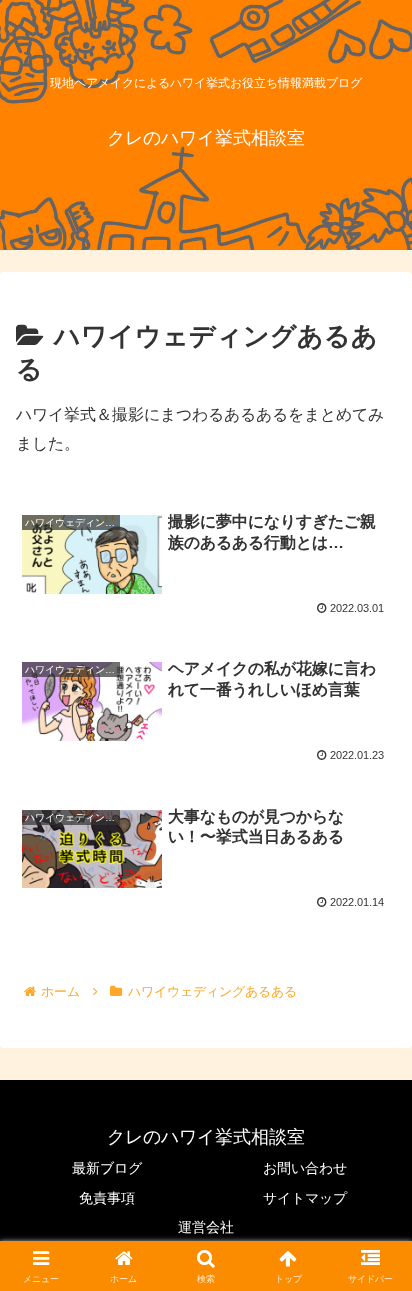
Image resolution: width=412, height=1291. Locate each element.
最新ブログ (107, 1168)
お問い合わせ (305, 1168)
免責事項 (107, 1198)
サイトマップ (305, 1198)
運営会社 (206, 1227)
